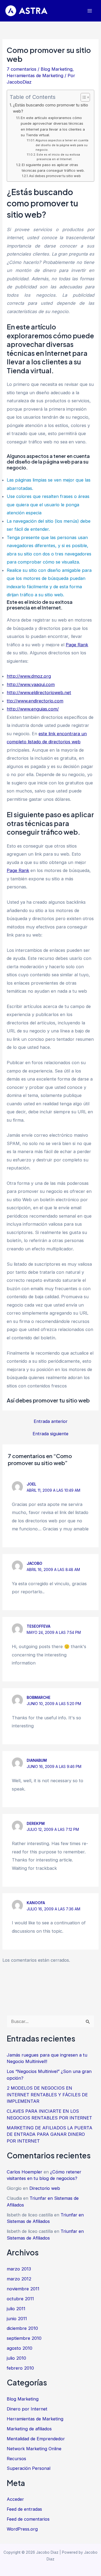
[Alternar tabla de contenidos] (83, 97)
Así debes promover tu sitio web (55, 176)
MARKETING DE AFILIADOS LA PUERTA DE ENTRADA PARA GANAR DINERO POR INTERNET (50, 2134)
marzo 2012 (19, 2279)
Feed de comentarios (28, 2519)
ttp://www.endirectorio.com (35, 701)
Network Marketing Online (34, 2449)
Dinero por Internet (27, 2409)
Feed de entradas (24, 2509)
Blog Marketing (57, 69)
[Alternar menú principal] (90, 11)
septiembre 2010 (24, 2338)
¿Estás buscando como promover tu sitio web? (50, 108)
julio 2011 (16, 2309)
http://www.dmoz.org (29, 676)
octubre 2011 (20, 2299)
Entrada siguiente (50, 1434)
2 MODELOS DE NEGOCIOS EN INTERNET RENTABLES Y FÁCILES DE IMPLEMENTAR (47, 2095)
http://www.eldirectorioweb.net (39, 693)
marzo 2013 (19, 2269)
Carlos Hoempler (25, 2172)
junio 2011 (17, 2319)
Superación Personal (29, 2468)
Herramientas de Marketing (35, 76)
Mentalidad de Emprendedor (36, 2439)
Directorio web (45, 2188)
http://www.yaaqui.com (31, 684)
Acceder (15, 2499)
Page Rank (77, 645)
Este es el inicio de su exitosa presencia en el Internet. (58, 157)
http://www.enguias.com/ (33, 709)
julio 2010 (16, 2358)
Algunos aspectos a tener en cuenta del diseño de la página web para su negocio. (62, 145)
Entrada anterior (51, 1421)
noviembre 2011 (23, 2289)
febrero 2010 (20, 2368)
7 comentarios (22, 69)
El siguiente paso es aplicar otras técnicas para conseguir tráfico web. (53, 168)
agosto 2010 (20, 2348)
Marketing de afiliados (29, 2429)
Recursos (16, 2459)
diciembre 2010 (22, 2328)
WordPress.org (22, 2529)
